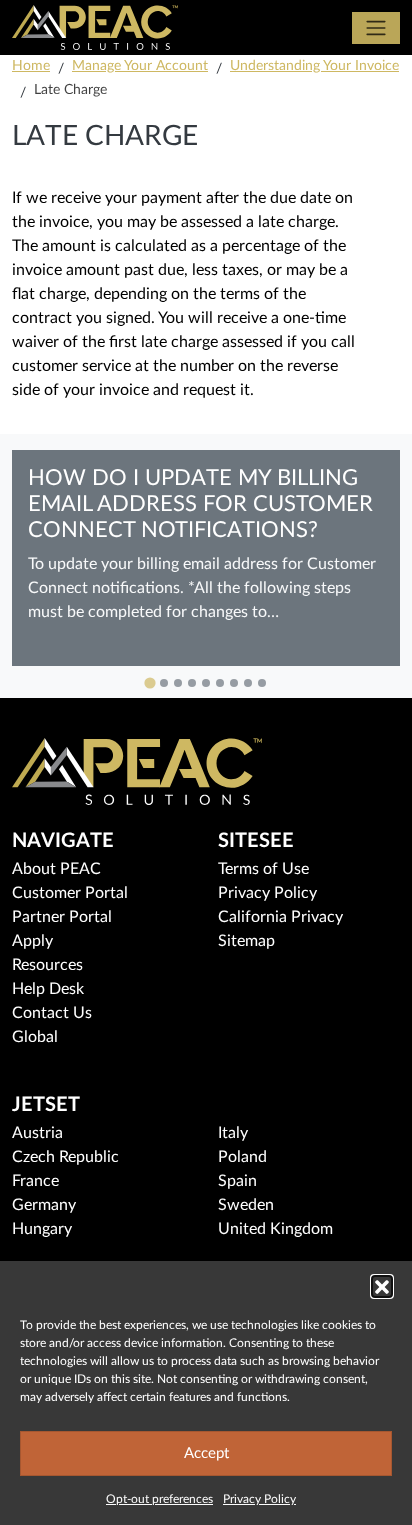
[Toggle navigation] (376, 28)
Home (31, 66)
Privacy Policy (259, 1499)
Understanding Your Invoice (314, 66)
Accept (206, 1453)
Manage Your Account (140, 66)
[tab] (149, 682)
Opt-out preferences (159, 1499)
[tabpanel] (206, 558)
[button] (382, 1286)
